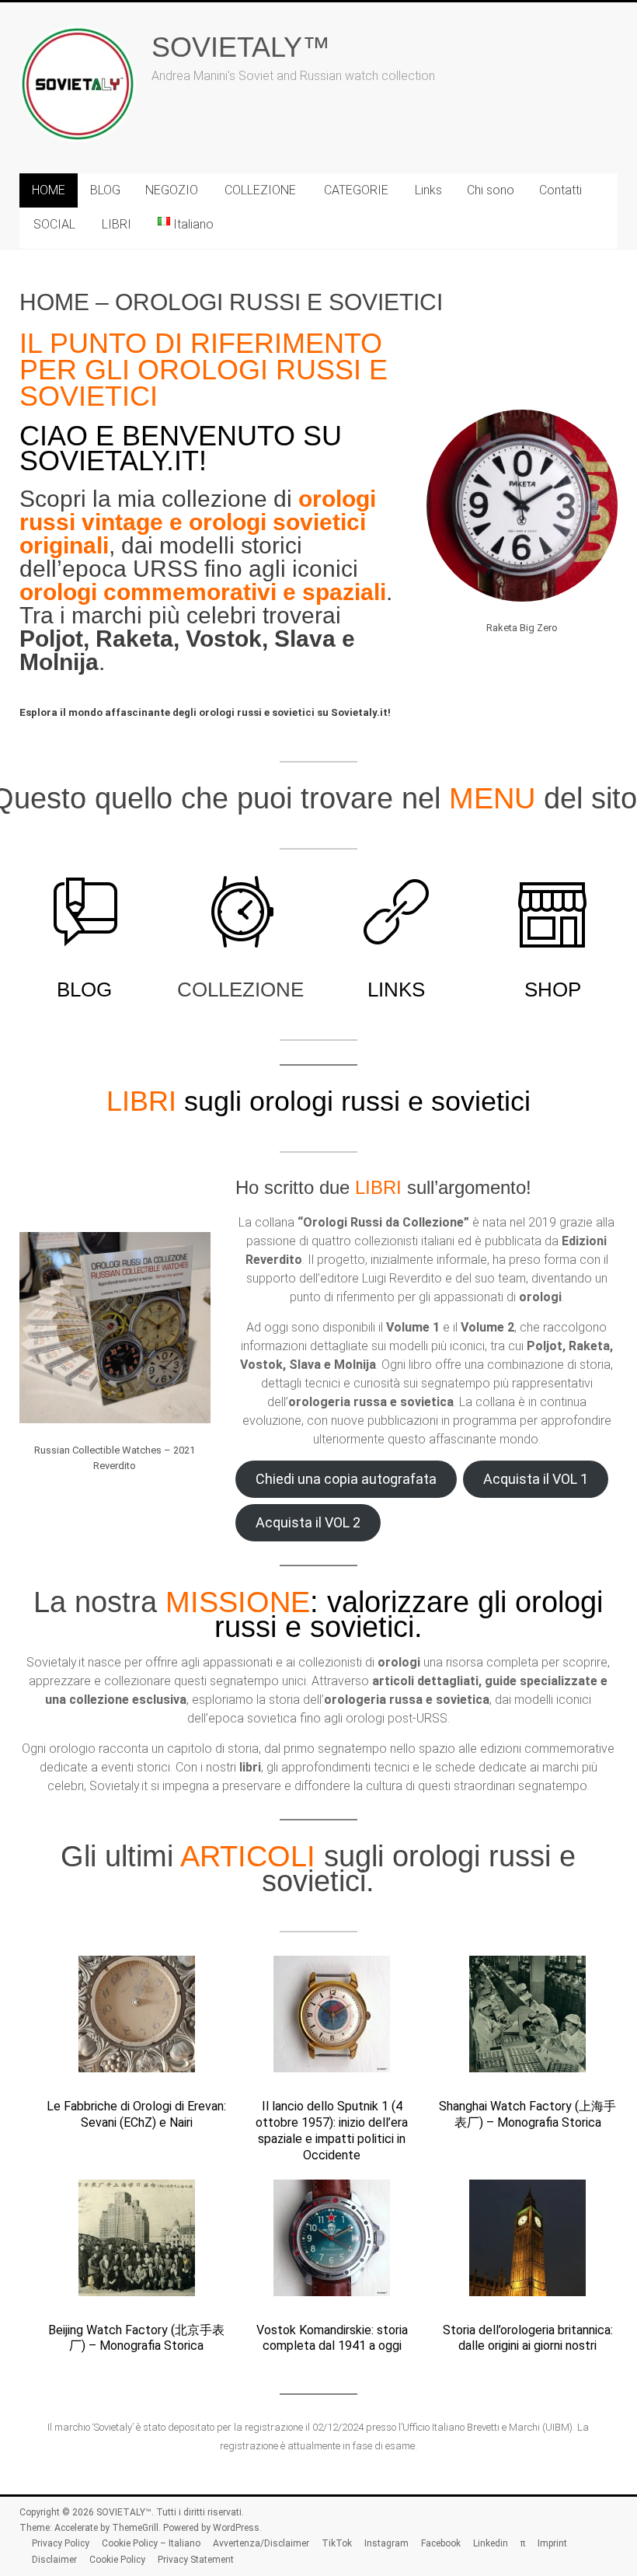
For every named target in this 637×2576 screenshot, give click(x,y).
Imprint (552, 2543)
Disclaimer (54, 2560)
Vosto (217, 639)
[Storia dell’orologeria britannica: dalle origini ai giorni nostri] (527, 2245)
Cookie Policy (117, 2560)
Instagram (386, 2543)
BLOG (105, 190)
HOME (49, 190)
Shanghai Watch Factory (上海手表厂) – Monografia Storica (527, 2114)
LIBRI (117, 224)
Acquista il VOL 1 (536, 1479)
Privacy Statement (196, 2560)
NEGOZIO (172, 190)
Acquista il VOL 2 (308, 1522)
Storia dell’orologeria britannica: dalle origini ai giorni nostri (528, 2338)
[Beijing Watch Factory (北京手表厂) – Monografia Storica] (137, 2245)
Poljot (51, 639)
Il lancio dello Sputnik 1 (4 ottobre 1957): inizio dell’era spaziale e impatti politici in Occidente (332, 2130)
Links (428, 190)
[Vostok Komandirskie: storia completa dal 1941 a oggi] (332, 2245)
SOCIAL (54, 224)
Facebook (441, 2543)
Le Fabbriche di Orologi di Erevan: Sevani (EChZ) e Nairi (136, 2114)
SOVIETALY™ (241, 47)
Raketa (134, 639)
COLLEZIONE (260, 190)
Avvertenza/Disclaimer (261, 2543)
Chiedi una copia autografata (346, 1479)
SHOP (553, 990)
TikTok (337, 2543)
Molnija (59, 662)
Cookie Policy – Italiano (151, 2543)
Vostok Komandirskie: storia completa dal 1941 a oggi (332, 2338)
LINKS (396, 990)
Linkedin (491, 2543)
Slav (298, 639)
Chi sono (491, 190)
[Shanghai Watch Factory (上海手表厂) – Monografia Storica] (527, 2021)
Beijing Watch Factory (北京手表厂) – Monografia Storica (136, 2338)
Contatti (560, 190)
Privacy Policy (61, 2543)
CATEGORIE (356, 190)
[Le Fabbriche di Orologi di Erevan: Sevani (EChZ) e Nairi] (137, 2021)
